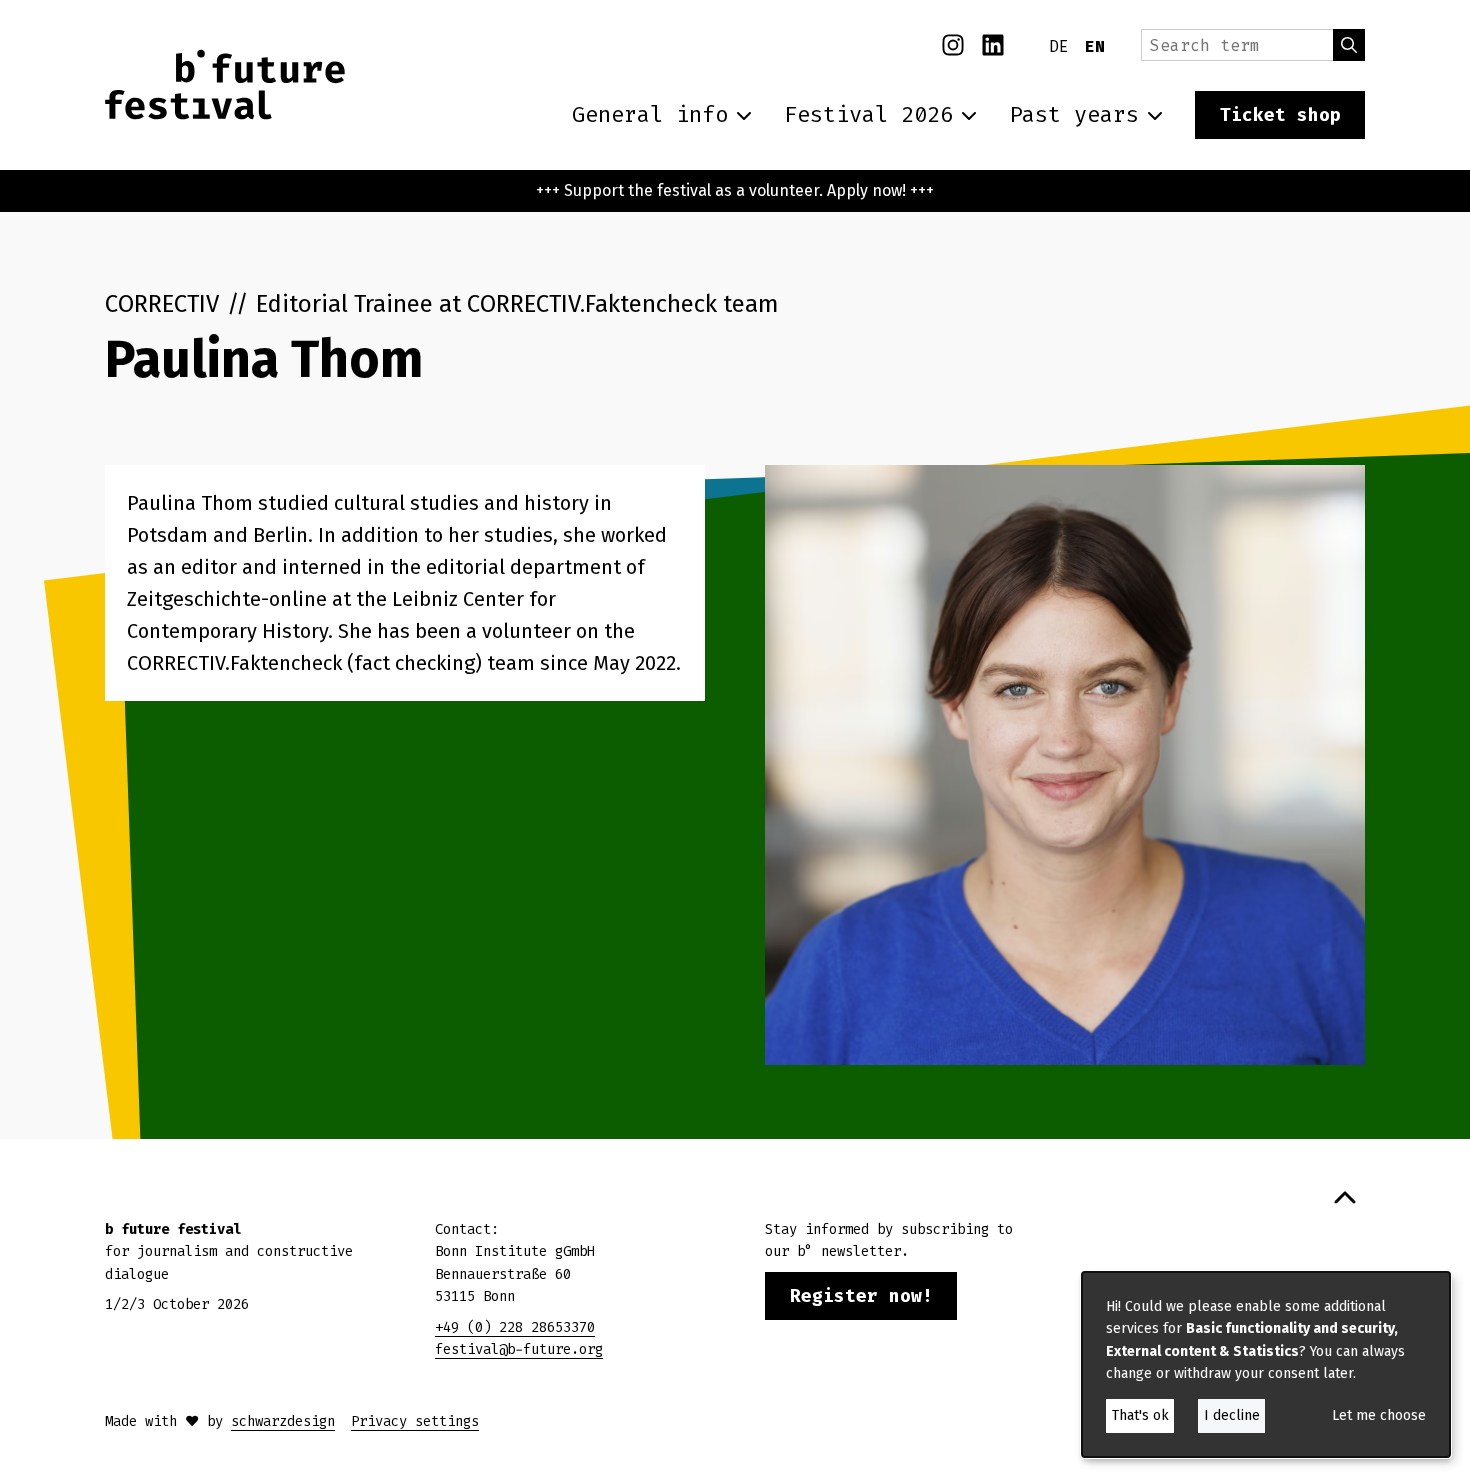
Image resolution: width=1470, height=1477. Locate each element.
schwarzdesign (283, 1421)
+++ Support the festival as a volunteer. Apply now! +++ (735, 190)
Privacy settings (415, 1421)
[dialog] (1266, 1364)
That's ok (1140, 1415)
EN (1095, 46)
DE (1059, 46)
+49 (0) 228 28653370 (515, 1327)
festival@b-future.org (519, 1349)
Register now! (861, 1296)
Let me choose (1379, 1415)
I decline (1232, 1415)
